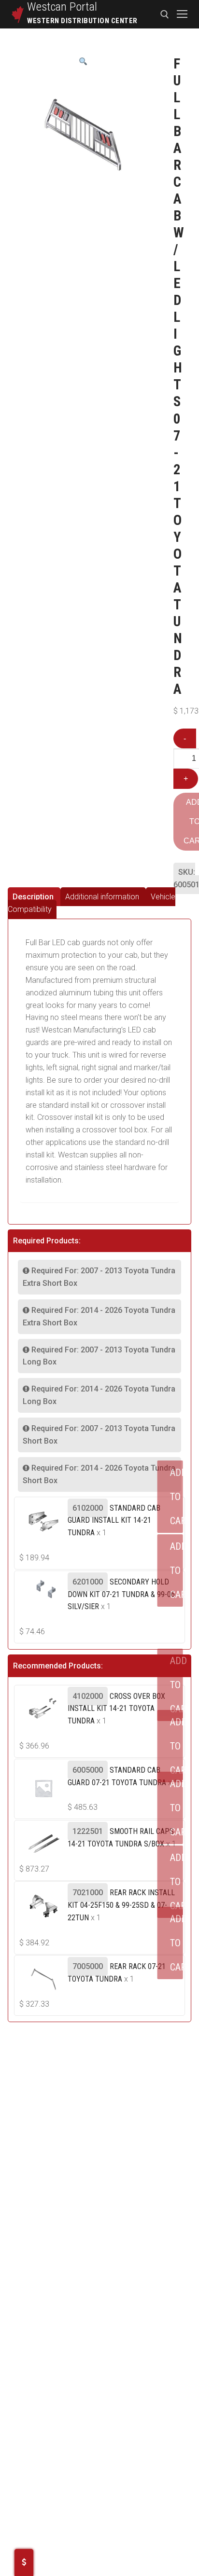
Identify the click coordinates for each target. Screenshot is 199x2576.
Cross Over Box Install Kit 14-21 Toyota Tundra (116, 1709)
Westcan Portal (62, 7)
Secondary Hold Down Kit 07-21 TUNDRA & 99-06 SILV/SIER (121, 1594)
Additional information (102, 897)
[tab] (34, 897)
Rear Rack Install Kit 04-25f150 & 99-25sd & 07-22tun (121, 1905)
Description (33, 897)
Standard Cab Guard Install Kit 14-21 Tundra (114, 1521)
